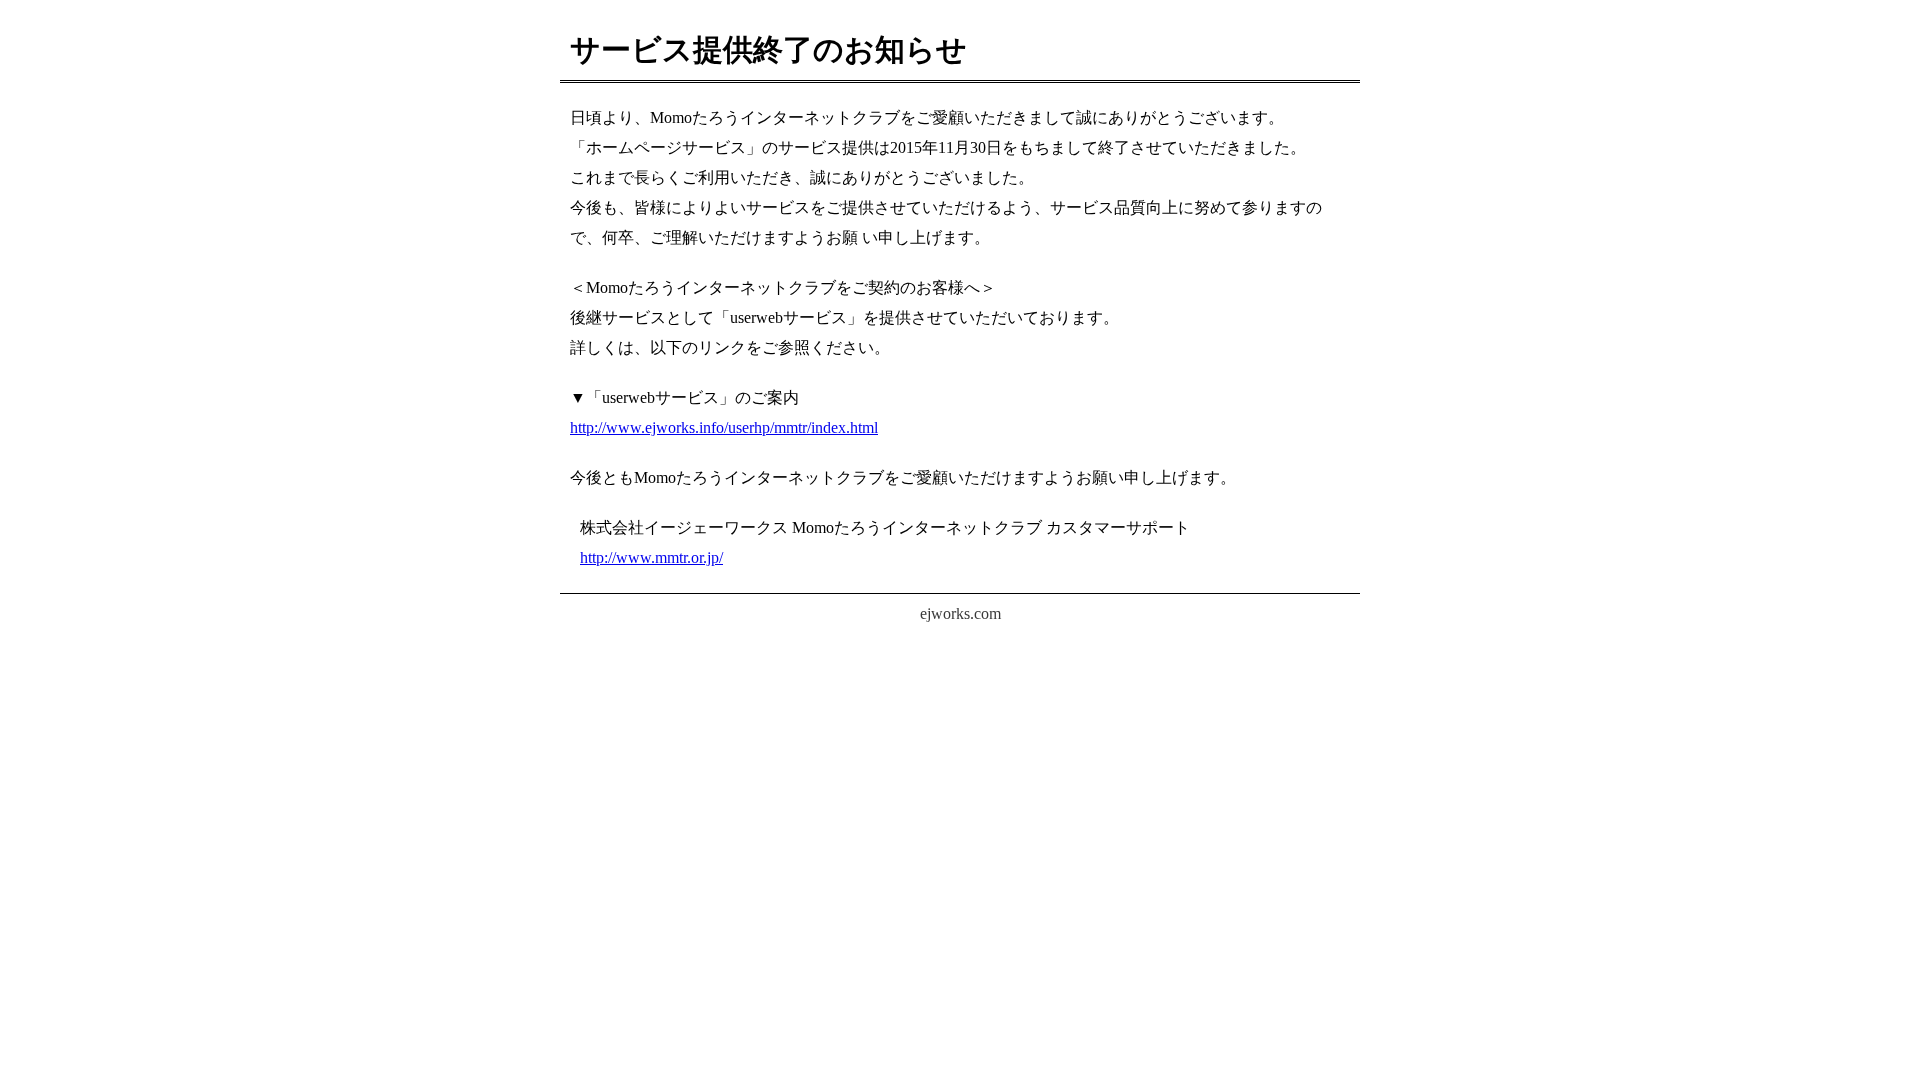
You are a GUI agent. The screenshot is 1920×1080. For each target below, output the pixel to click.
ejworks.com (960, 613)
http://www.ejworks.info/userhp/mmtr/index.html (724, 427)
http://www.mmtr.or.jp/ (651, 557)
